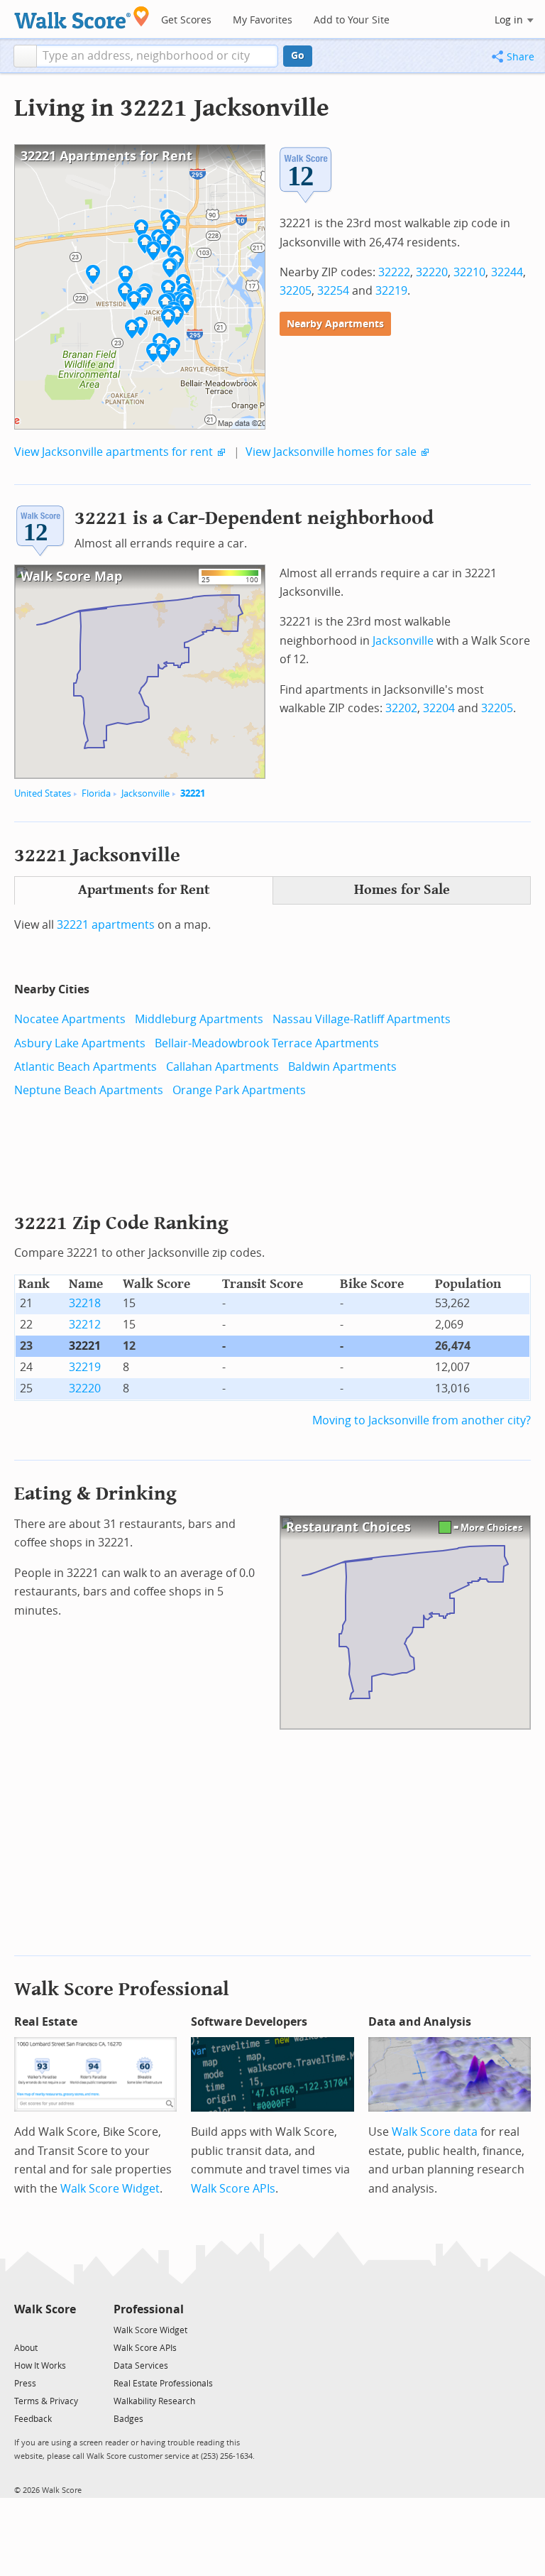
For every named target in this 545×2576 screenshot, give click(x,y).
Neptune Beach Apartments (89, 1090)
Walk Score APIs (233, 2189)
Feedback (33, 2419)
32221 (193, 793)
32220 (432, 272)
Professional (149, 2309)
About (26, 2348)
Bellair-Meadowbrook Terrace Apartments (267, 1043)
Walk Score (45, 2309)
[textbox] (157, 56)
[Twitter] (22, 2329)
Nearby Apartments (335, 324)
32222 (394, 272)
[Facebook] (44, 2329)
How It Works (40, 2366)
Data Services (141, 2366)
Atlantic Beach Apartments (86, 1067)
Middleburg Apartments (199, 1019)
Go (298, 56)
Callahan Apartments (222, 1067)
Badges (128, 2419)
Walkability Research (154, 2401)
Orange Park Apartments (239, 1090)
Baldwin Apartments (342, 1067)
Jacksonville (145, 793)
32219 (391, 291)
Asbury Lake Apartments (80, 1043)
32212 (85, 1325)
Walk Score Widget (110, 2189)
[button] (25, 56)
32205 (296, 291)
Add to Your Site (352, 20)
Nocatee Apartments (70, 1019)
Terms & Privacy (46, 2401)
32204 (439, 708)
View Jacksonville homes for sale (331, 452)
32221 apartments (106, 925)
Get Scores (186, 20)
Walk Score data (435, 2132)
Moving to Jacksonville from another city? (422, 1420)
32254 (333, 291)
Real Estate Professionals (163, 2384)
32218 (85, 1303)
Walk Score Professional (122, 1989)
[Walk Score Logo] (82, 17)
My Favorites (263, 20)
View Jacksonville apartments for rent (114, 452)
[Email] (66, 2329)
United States (43, 793)
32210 (469, 272)
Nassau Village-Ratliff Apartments (362, 1019)
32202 (401, 708)
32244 (507, 272)
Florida (96, 793)
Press (25, 2384)
